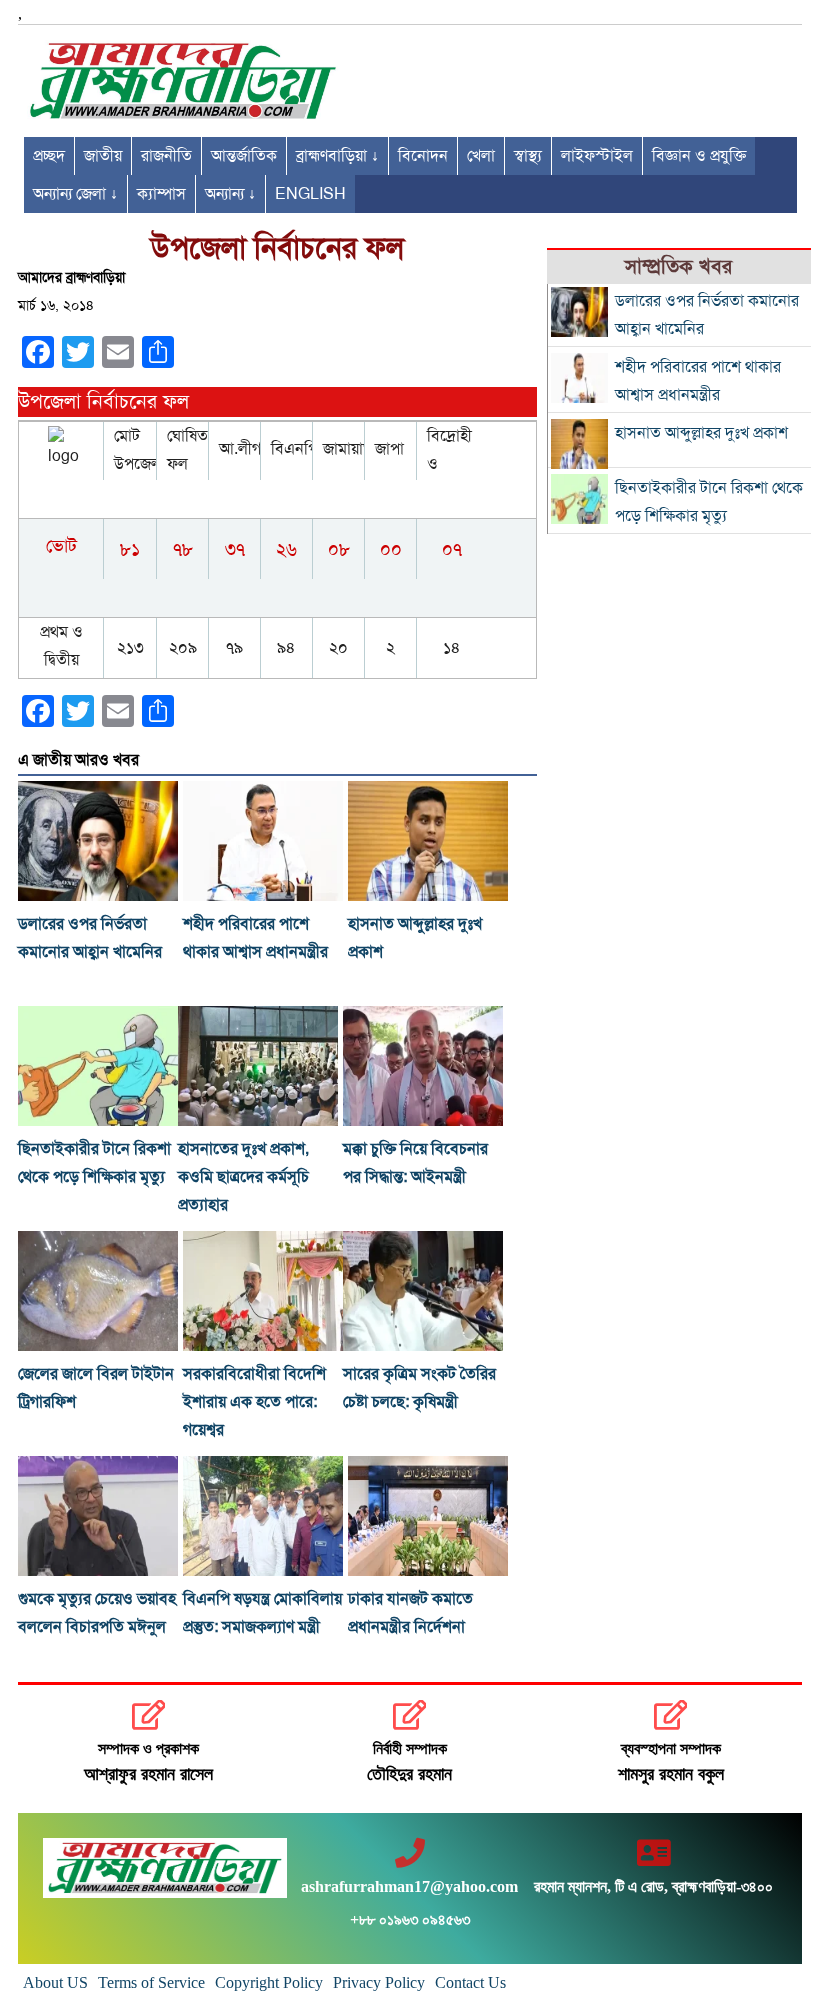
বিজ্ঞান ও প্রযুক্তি (699, 156)
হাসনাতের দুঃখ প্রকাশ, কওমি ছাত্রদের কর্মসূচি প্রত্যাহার (243, 1177)
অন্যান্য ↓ (230, 194)
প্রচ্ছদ (49, 156)
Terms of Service (151, 1982)
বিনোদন (423, 156)
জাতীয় (103, 156)
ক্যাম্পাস (161, 194)
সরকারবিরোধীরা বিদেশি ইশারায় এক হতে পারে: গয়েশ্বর (254, 1402)
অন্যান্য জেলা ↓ (75, 194)
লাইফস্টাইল (597, 156)
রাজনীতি (166, 156)
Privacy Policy (379, 1982)
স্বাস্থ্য (528, 156)
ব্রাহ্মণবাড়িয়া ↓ (337, 156)
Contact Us (470, 1982)
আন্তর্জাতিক (244, 156)
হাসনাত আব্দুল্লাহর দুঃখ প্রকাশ (701, 433)
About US (55, 1982)
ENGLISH (310, 194)
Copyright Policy (269, 1982)
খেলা (481, 156)
